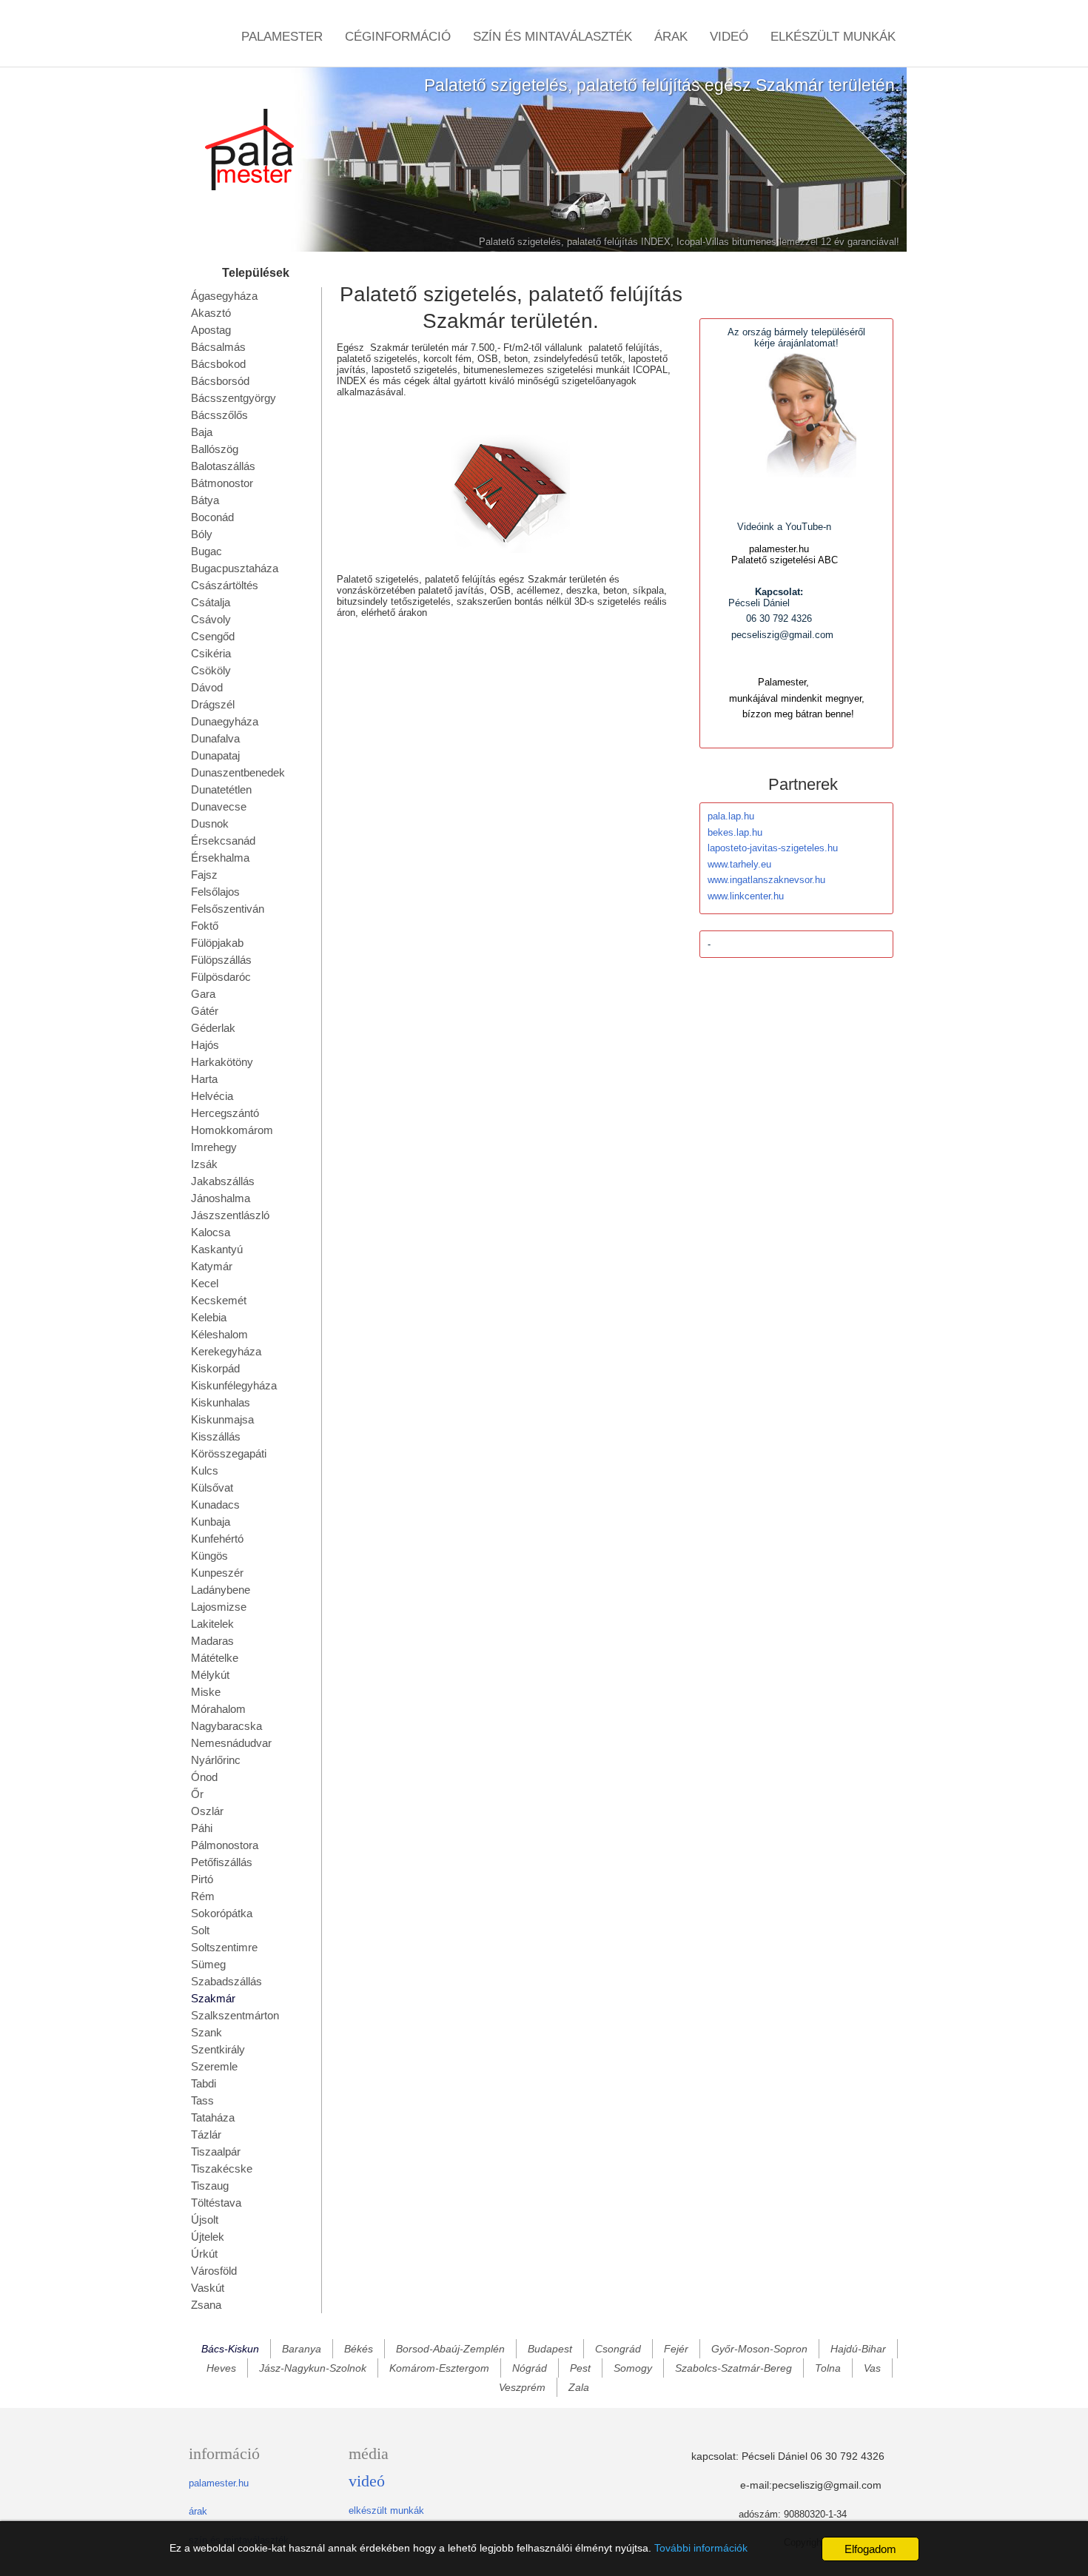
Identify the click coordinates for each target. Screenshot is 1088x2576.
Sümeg (208, 1964)
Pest (580, 2368)
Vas (872, 2368)
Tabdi (204, 2083)
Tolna (828, 2368)
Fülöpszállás (221, 960)
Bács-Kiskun (230, 2349)
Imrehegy (214, 1147)
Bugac (206, 551)
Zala (579, 2387)
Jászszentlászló (230, 1215)
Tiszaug (210, 2186)
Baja (202, 432)
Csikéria (211, 653)
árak (198, 2511)
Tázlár (206, 2134)
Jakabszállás (223, 1181)
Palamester (282, 37)
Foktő (205, 926)
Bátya (205, 500)
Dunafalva (215, 738)
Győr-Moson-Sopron (759, 2349)
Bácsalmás (218, 347)
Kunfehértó (217, 1539)
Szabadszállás (226, 1981)
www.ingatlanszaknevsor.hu (766, 880)
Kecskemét (219, 1300)
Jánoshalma (221, 1198)
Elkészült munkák (833, 37)
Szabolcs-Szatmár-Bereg (733, 2368)
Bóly (202, 534)
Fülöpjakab (217, 943)
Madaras (212, 1641)
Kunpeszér (217, 1573)
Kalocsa (211, 1232)
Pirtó (202, 1879)
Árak (671, 37)
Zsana (206, 2305)
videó (367, 2481)
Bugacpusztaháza (235, 568)
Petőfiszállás (222, 1862)
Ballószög (215, 449)
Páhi (202, 1828)
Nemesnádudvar (231, 1743)
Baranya (302, 2349)
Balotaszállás (223, 466)
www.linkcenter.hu (746, 896)
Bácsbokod (218, 364)
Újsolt (205, 2220)
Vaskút (208, 2288)
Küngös (209, 1556)
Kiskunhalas (221, 1402)
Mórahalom (218, 1709)
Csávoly (211, 619)
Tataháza (213, 2117)
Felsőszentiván (228, 909)
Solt (200, 1930)
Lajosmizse (219, 1607)
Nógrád (530, 2368)
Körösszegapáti (229, 1453)
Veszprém (522, 2387)
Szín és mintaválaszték (553, 37)
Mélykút (210, 1675)
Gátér (205, 1011)
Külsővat (212, 1487)
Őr (197, 1794)
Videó (729, 37)
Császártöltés (225, 585)
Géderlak (213, 1028)
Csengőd (213, 636)
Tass (202, 2100)
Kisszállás (216, 1436)
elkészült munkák (386, 2510)
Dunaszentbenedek (238, 772)
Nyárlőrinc (216, 1760)
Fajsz (204, 875)
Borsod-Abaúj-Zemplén (450, 2349)
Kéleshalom (219, 1334)
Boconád (212, 517)
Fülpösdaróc (221, 977)
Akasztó (211, 313)
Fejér (676, 2349)
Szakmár (213, 1998)
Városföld (214, 2271)
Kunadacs (215, 1505)
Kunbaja (211, 1522)
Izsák (204, 1164)
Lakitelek (212, 1624)
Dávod (207, 687)
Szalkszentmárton (235, 2015)
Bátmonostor (222, 483)
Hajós (205, 1045)
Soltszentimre (224, 1947)
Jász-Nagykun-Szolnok (313, 2368)
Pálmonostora (225, 1845)
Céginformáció (398, 37)
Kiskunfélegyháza (234, 1385)
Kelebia (209, 1317)
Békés (359, 2349)
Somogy (633, 2368)
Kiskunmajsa (222, 1419)
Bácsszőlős (219, 415)
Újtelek (208, 2237)
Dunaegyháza (225, 721)
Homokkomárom (232, 1130)
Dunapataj (215, 755)
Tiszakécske (222, 2169)
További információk (701, 2548)
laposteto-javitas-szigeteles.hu (773, 848)
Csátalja (211, 602)
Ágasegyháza (224, 296)
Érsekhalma (220, 858)
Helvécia (212, 1096)
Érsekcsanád (223, 841)
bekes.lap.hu (735, 832)
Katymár (212, 1266)
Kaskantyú (217, 1249)
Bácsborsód (220, 381)
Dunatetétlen (221, 789)
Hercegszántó (225, 1113)
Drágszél (213, 704)
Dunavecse (219, 806)
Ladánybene (221, 1590)
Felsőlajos (215, 892)
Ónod (204, 1777)
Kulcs (205, 1470)
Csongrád (618, 2349)
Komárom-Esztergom (439, 2368)
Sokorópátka (222, 1913)
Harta (204, 1079)
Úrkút (204, 2254)
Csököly (211, 670)
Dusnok (210, 824)
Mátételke (215, 1658)
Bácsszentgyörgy (234, 398)
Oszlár (207, 1811)
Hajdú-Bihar (858, 2349)
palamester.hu (219, 2483)
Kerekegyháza (226, 1351)
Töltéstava (216, 2203)
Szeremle (214, 2066)
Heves (221, 2368)
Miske (206, 1692)
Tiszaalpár (216, 2151)
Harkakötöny (222, 1062)
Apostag (211, 330)
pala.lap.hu (731, 816)
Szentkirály (218, 2049)
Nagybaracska (226, 1726)
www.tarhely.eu (739, 864)
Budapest (550, 2349)
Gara (203, 994)
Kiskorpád (215, 1368)
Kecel (205, 1283)
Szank (206, 2032)
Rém (203, 1896)
